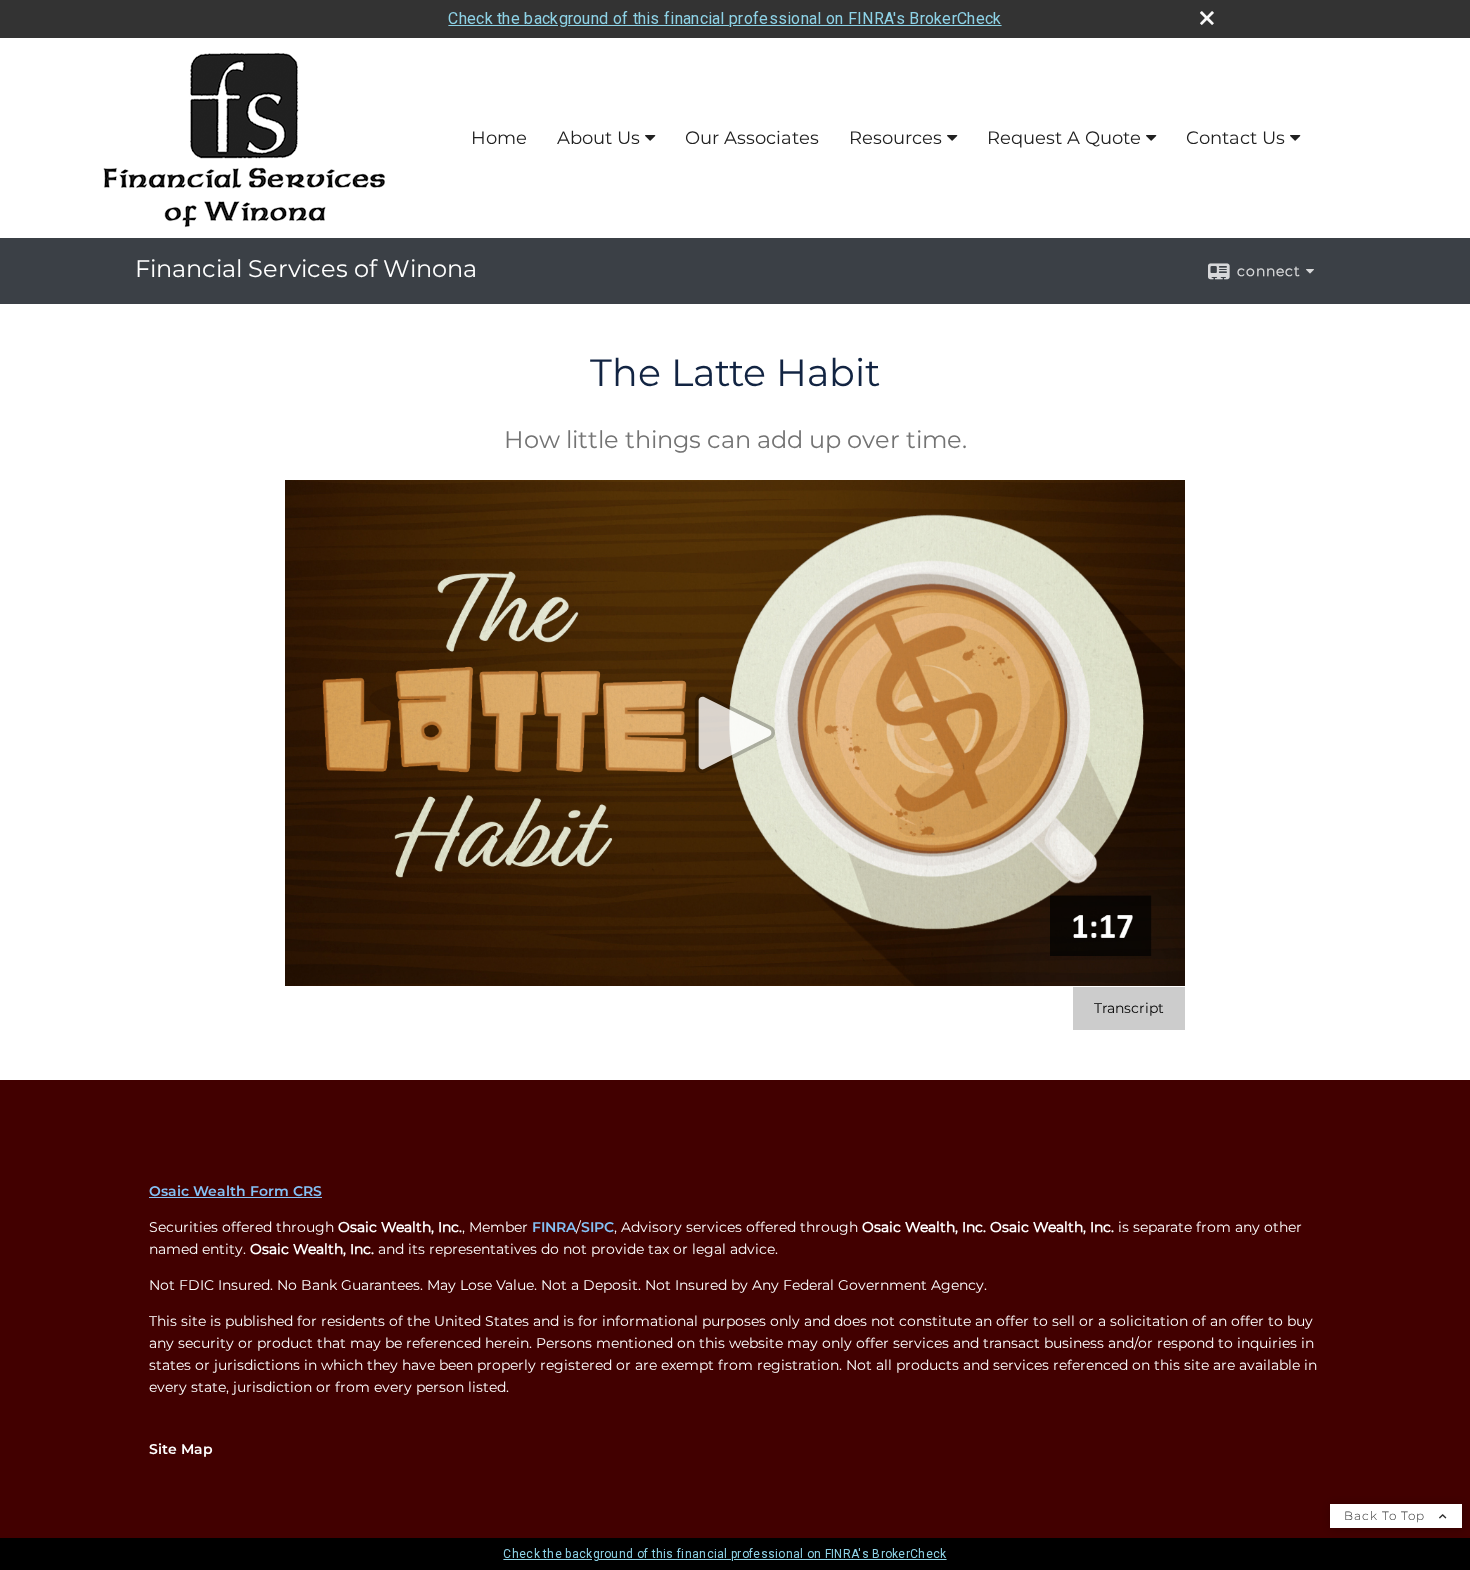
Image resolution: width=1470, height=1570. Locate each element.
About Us (598, 138)
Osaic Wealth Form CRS (235, 1191)
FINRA (554, 1227)
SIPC (597, 1227)
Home (499, 138)
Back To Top (1386, 1515)
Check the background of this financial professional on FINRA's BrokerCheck (724, 18)
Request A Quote (1064, 138)
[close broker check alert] (1207, 18)
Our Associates (752, 138)
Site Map (181, 1449)
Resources (895, 138)
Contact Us (1235, 138)
